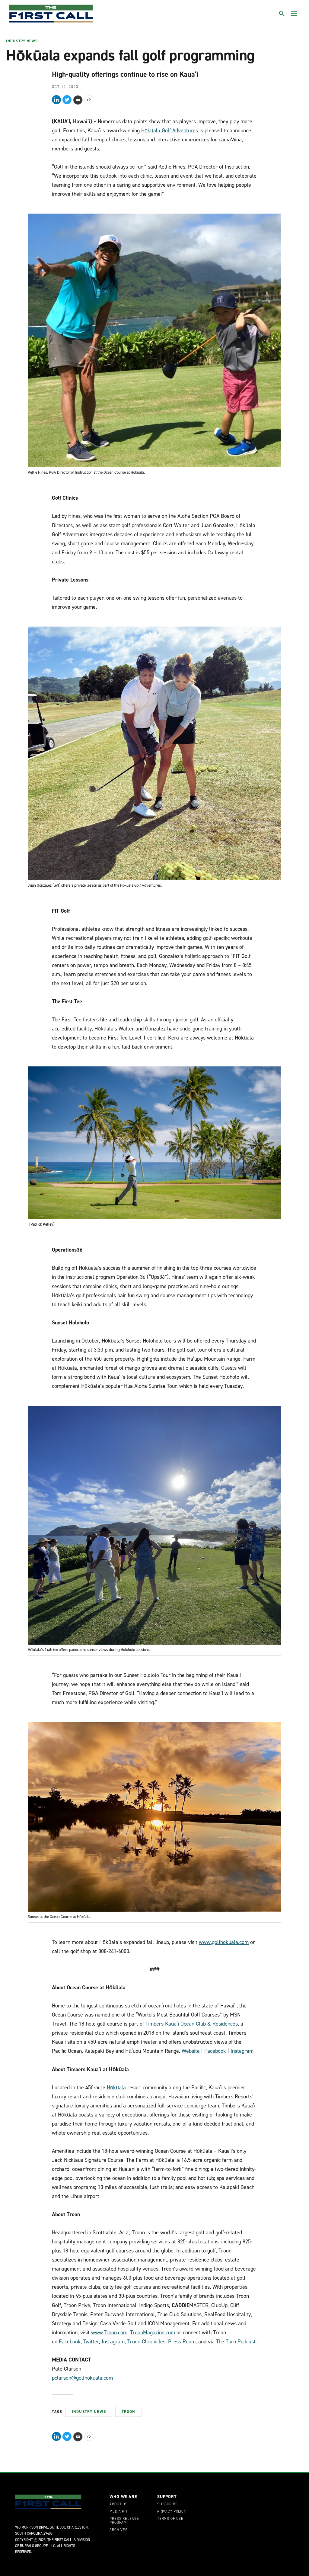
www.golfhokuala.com (224, 1942)
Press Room (182, 2342)
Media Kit (119, 2512)
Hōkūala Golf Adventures (170, 131)
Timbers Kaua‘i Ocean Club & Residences (192, 2024)
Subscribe (167, 2504)
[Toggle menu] (294, 14)
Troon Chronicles (146, 2342)
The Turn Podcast (236, 2342)
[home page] (51, 14)
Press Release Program (124, 2521)
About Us (119, 2504)
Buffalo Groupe (34, 2546)
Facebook (215, 2051)
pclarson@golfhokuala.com (82, 2378)
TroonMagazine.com (153, 2333)
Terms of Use (170, 2519)
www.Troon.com (109, 2333)
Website (191, 2051)
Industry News (22, 41)
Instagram (242, 2051)
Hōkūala (116, 2088)
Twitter (91, 2342)
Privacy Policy (172, 2512)
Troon (129, 2412)
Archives (119, 2530)
